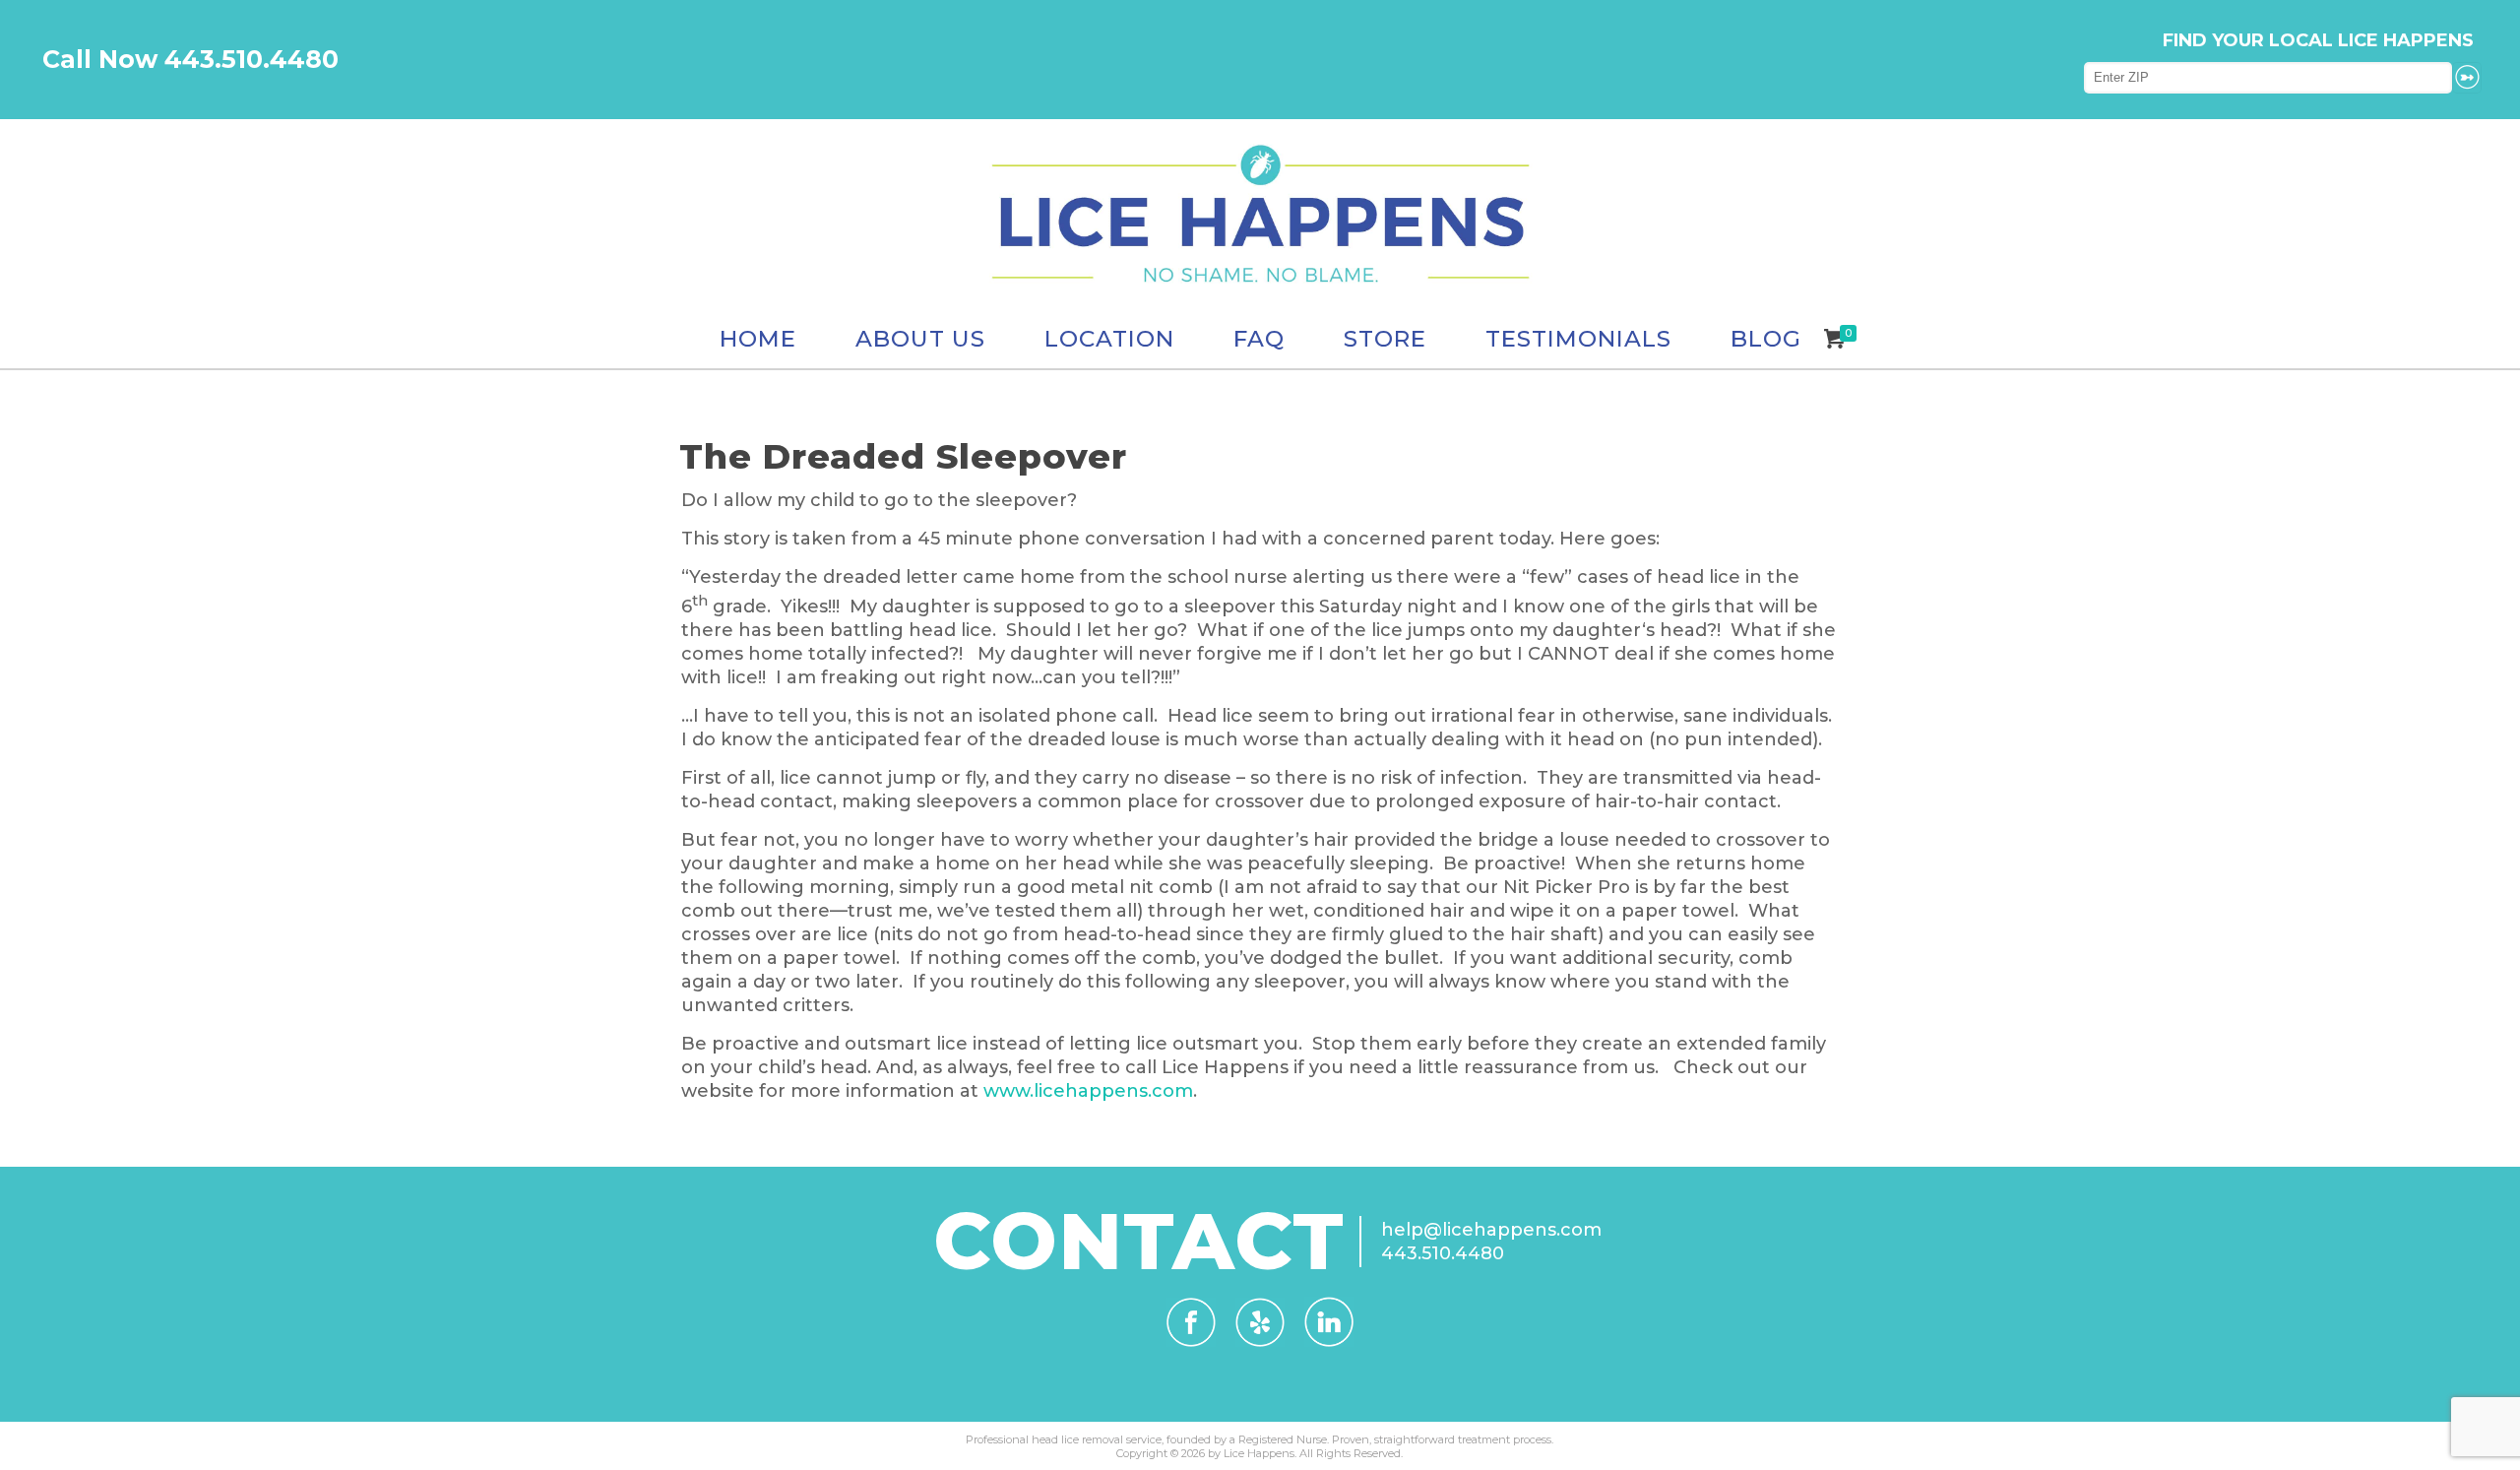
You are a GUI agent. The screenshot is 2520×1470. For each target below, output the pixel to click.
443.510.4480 (1443, 1253)
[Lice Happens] (1260, 214)
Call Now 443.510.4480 (190, 59)
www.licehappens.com (1088, 1091)
